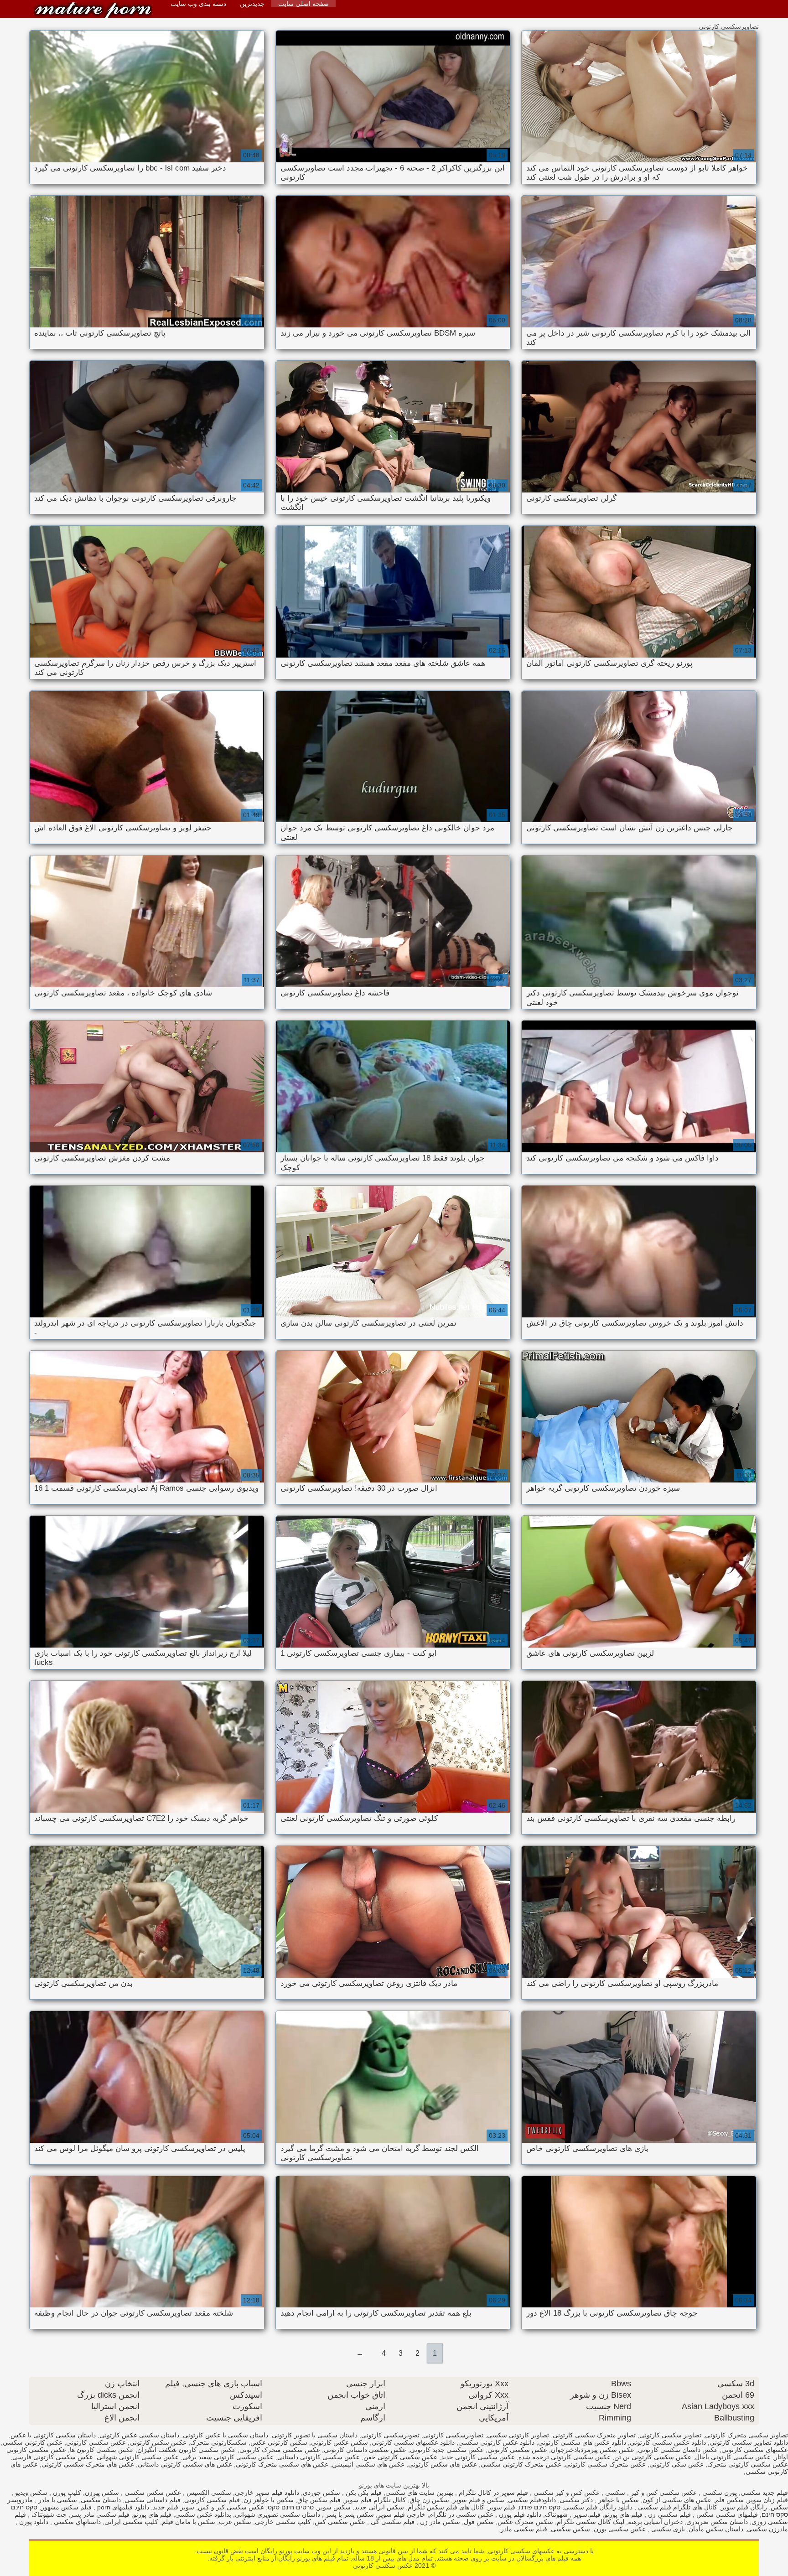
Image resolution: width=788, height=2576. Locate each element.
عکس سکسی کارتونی (93, 10)
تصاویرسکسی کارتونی (453, 2435)
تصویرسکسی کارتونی (390, 2435)
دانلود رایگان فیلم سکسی (598, 2507)
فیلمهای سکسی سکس (726, 2514)
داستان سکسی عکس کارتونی (139, 2435)
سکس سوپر (334, 2507)
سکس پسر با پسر (349, 2514)
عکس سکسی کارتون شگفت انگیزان (187, 2450)
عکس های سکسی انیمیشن (368, 2464)
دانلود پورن (33, 2522)
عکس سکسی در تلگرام (461, 2514)
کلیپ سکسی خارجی (283, 2522)
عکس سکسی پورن (620, 2529)
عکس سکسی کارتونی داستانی (319, 2457)
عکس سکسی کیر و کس (231, 2507)
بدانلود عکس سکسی (203, 2514)
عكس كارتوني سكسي (33, 2442)
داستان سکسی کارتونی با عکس (53, 2435)
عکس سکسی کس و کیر (663, 2493)
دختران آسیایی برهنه (655, 2522)
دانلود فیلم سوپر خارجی (267, 2493)
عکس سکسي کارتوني (517, 2450)
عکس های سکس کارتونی (443, 2464)
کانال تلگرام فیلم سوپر (375, 2500)
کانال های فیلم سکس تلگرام (446, 2507)
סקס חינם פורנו (540, 2507)
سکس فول (479, 2522)
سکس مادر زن (439, 2522)
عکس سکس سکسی (152, 2493)
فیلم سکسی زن (669, 2514)
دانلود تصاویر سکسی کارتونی (749, 2442)
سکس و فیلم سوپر (479, 2500)
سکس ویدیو (30, 2493)
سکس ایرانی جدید (379, 2507)
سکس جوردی (321, 2493)
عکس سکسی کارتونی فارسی (53, 2457)
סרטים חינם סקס (291, 2507)
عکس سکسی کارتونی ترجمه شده (565, 2457)
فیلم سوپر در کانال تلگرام (493, 2493)
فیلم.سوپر (586, 2514)
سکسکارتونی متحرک (218, 2442)
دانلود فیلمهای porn (122, 2507)
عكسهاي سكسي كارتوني (755, 2450)
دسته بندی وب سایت (198, 4)
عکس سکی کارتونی (677, 2464)
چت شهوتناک (48, 2514)
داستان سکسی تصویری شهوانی (277, 2514)
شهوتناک (556, 2514)
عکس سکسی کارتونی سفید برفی (228, 2457)
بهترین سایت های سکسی (419, 2493)
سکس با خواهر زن (269, 2500)
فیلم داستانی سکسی (153, 2500)
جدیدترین (252, 4)
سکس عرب (235, 2522)
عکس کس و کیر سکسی (566, 2493)
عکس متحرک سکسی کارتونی (605, 2464)
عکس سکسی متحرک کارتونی (280, 2450)
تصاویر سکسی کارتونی (670, 2435)
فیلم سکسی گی (392, 2522)
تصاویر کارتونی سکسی (518, 2435)
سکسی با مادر (57, 2500)
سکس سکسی (570, 2529)
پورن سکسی (719, 2493)
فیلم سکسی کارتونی (212, 2500)
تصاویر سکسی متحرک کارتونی (747, 2435)
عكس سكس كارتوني (158, 2442)
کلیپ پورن (66, 2493)
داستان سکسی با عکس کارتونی (226, 2435)
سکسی (614, 2493)
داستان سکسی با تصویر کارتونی (315, 2435)
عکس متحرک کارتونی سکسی (521, 2464)
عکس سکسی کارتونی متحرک (748, 2464)
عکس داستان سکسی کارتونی (678, 2450)
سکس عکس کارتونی (340, 2442)
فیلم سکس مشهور (66, 2507)
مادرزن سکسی (767, 2529)
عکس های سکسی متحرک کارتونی (282, 2464)
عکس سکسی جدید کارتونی (447, 2450)
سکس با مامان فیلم (189, 2522)
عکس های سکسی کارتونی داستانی (185, 2464)
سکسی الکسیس (208, 2493)
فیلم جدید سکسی (764, 2493)
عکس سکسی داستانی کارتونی (365, 2450)
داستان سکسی (101, 2500)
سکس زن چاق (429, 2500)
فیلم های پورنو (623, 2514)
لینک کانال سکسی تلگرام (591, 2522)
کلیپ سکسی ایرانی (131, 2522)
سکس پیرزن (102, 2493)
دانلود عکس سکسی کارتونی (668, 2442)
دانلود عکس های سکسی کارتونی (582, 2442)
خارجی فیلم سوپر (402, 2514)
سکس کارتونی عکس (279, 2442)
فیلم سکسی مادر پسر (100, 2514)
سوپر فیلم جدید (174, 2507)
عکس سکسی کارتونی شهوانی (138, 2457)
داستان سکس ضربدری (717, 2522)
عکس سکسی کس (340, 2522)
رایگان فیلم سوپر (744, 2507)
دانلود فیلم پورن (519, 2514)
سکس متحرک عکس (525, 2522)
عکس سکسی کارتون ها (102, 2450)
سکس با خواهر (618, 2500)
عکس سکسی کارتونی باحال (733, 2457)
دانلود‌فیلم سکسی (532, 2500)
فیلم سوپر (502, 2507)
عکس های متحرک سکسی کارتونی (88, 2464)
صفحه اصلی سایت (303, 4)
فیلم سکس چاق (319, 2500)
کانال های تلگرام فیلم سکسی (677, 2507)
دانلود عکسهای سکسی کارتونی (413, 2442)
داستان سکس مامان (716, 2529)
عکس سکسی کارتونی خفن (400, 2457)
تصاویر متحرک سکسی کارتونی (594, 2435)
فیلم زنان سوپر (768, 2500)
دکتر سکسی (576, 2500)
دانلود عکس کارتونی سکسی (496, 2442)
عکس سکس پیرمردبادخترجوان (593, 2450)
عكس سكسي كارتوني (96, 2442)
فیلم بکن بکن (363, 2493)
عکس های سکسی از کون (677, 2500)
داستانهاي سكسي (76, 2522)
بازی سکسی (667, 2529)
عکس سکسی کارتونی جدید (478, 2457)
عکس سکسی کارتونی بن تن (653, 2457)
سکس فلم (729, 2500)
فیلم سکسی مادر (524, 2529)
